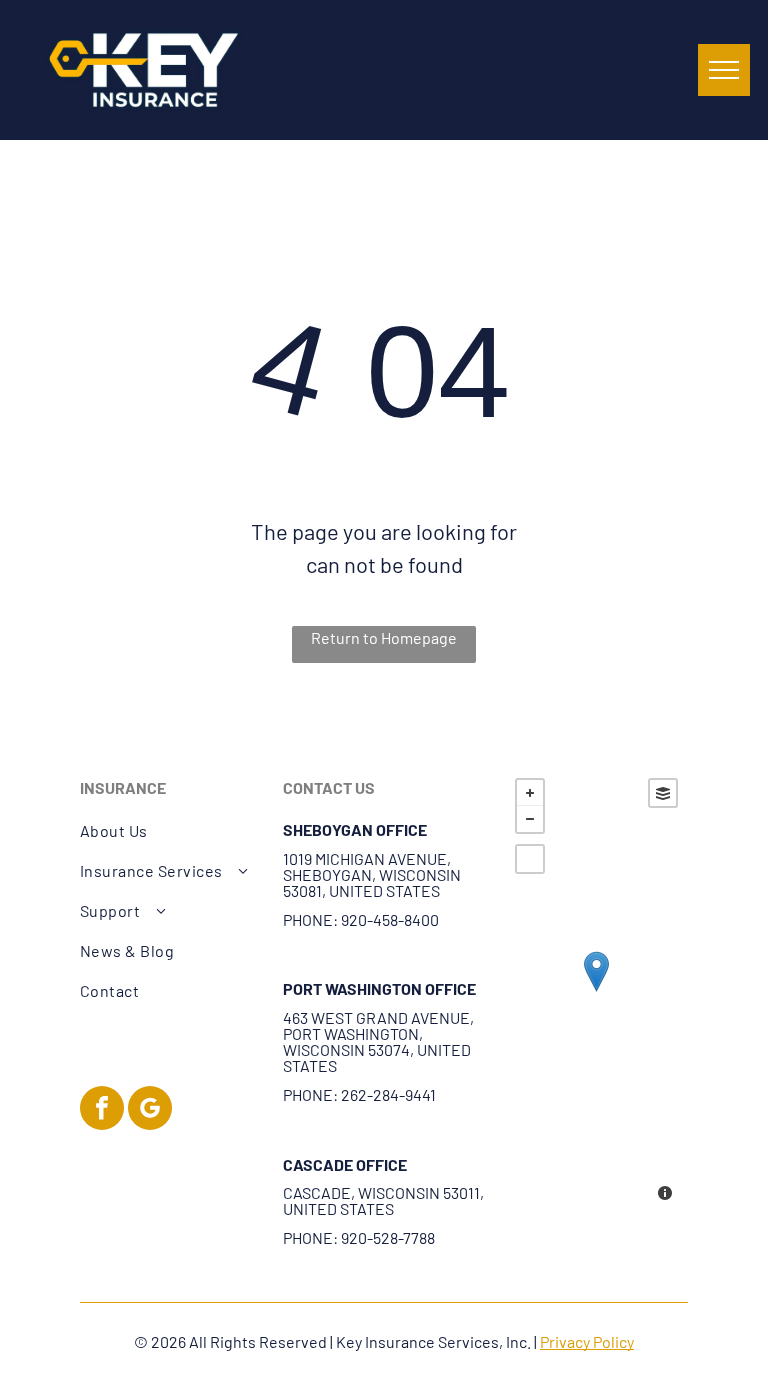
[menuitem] (171, 831)
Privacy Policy (587, 1341)
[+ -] (596, 992)
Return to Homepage (384, 637)
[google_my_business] (150, 1110)
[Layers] (663, 793)
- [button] (530, 819)
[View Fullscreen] (530, 859)
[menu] (724, 70)
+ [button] (530, 793)
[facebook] (102, 1110)
